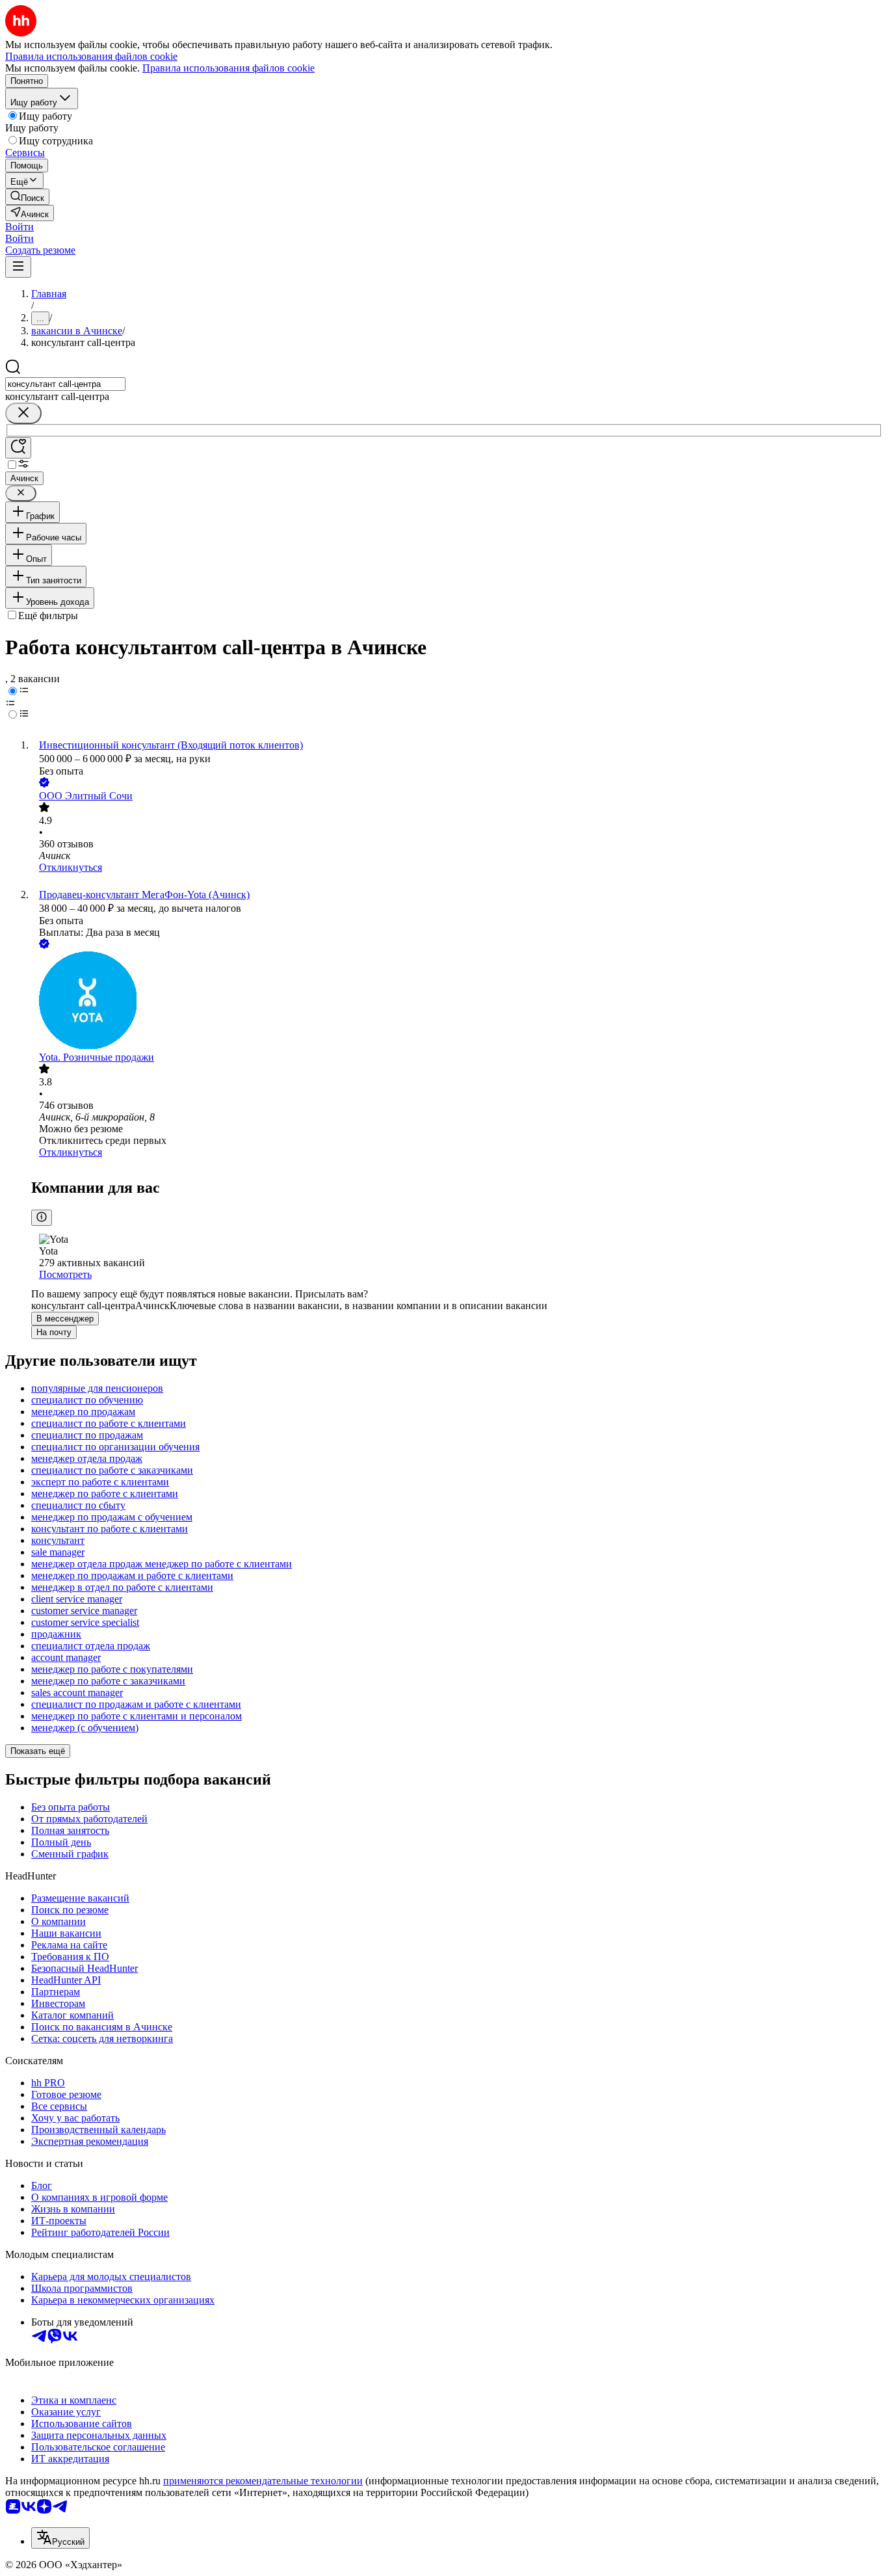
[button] (20, 227)
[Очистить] (23, 413)
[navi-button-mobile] (18, 267)
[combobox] (65, 384)
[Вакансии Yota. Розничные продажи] (457, 1002)
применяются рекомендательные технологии (263, 2481)
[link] (27, 197)
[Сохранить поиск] (18, 448)
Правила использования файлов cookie (229, 68)
